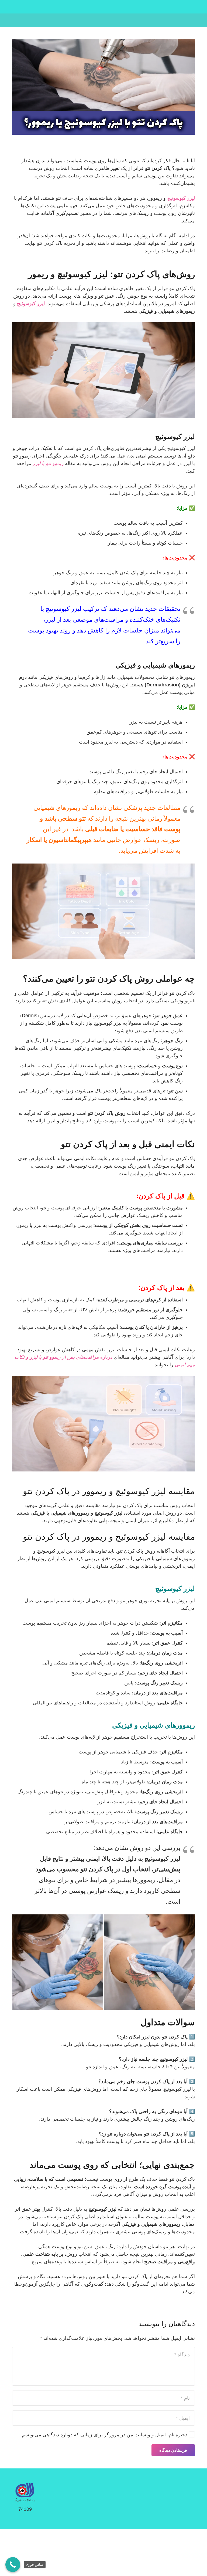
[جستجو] (8, 20)
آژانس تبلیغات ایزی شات (89, 2556)
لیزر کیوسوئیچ (181, 198)
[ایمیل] (20, 20)
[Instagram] (29, 20)
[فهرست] (104, 20)
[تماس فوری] (13, 2565)
